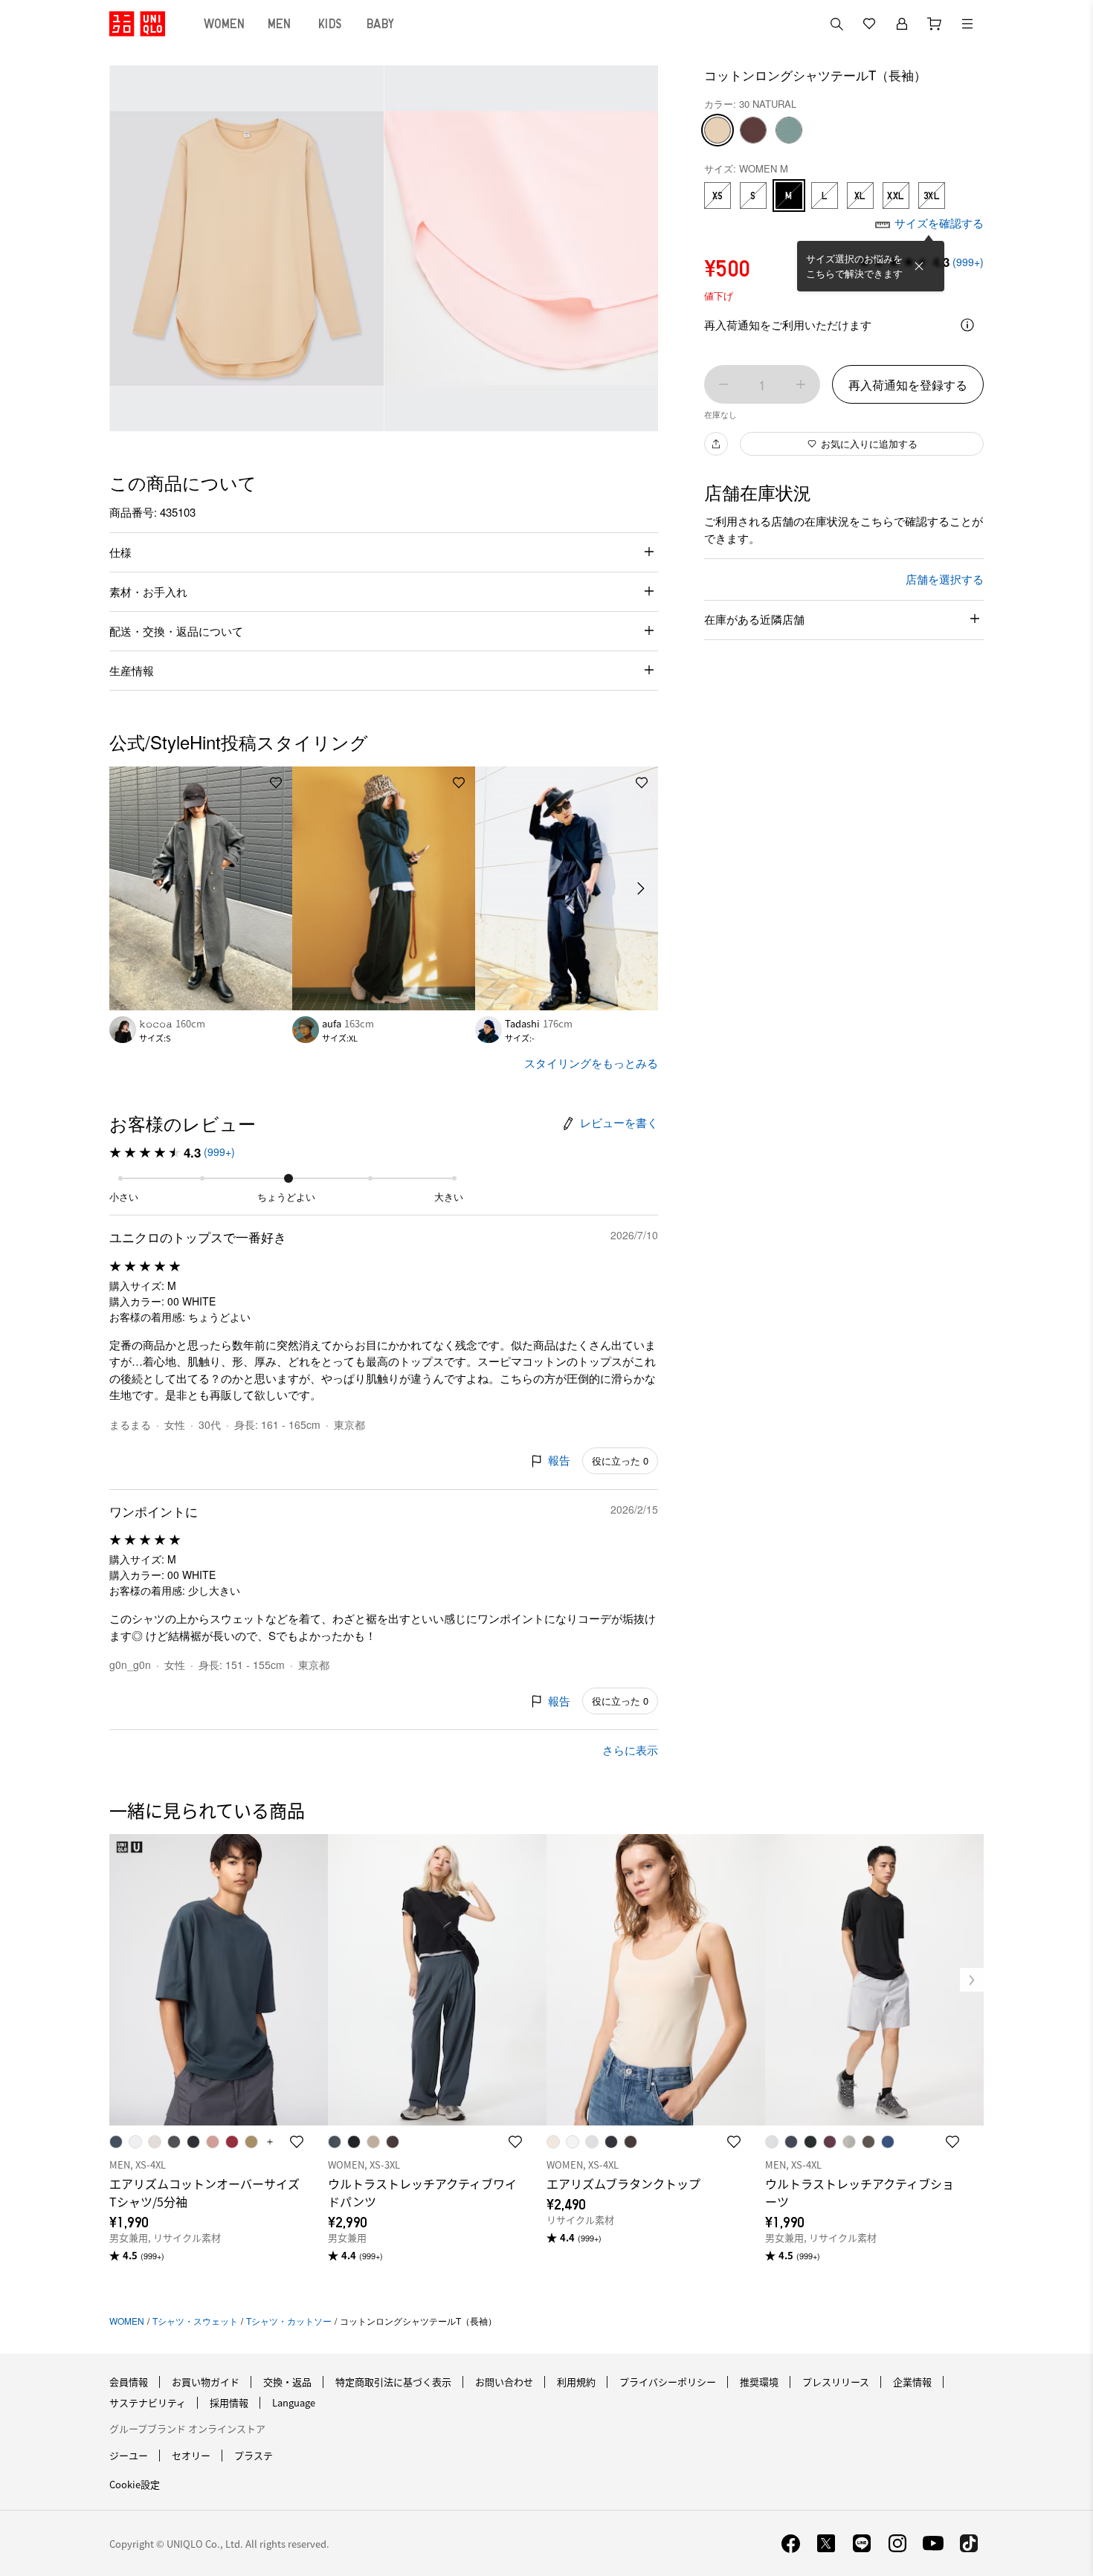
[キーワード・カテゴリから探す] (836, 24)
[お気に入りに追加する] (276, 783)
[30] (718, 130)
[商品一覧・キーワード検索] (967, 24)
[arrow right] (642, 888)
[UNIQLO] (137, 24)
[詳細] (967, 325)
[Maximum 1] (801, 384)
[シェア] (716, 444)
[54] (789, 130)
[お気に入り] (869, 24)
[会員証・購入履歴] (902, 24)
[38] (753, 130)
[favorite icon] (297, 2142)
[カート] (935, 24)
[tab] (225, 24)
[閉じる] (919, 266)
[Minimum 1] (723, 384)
